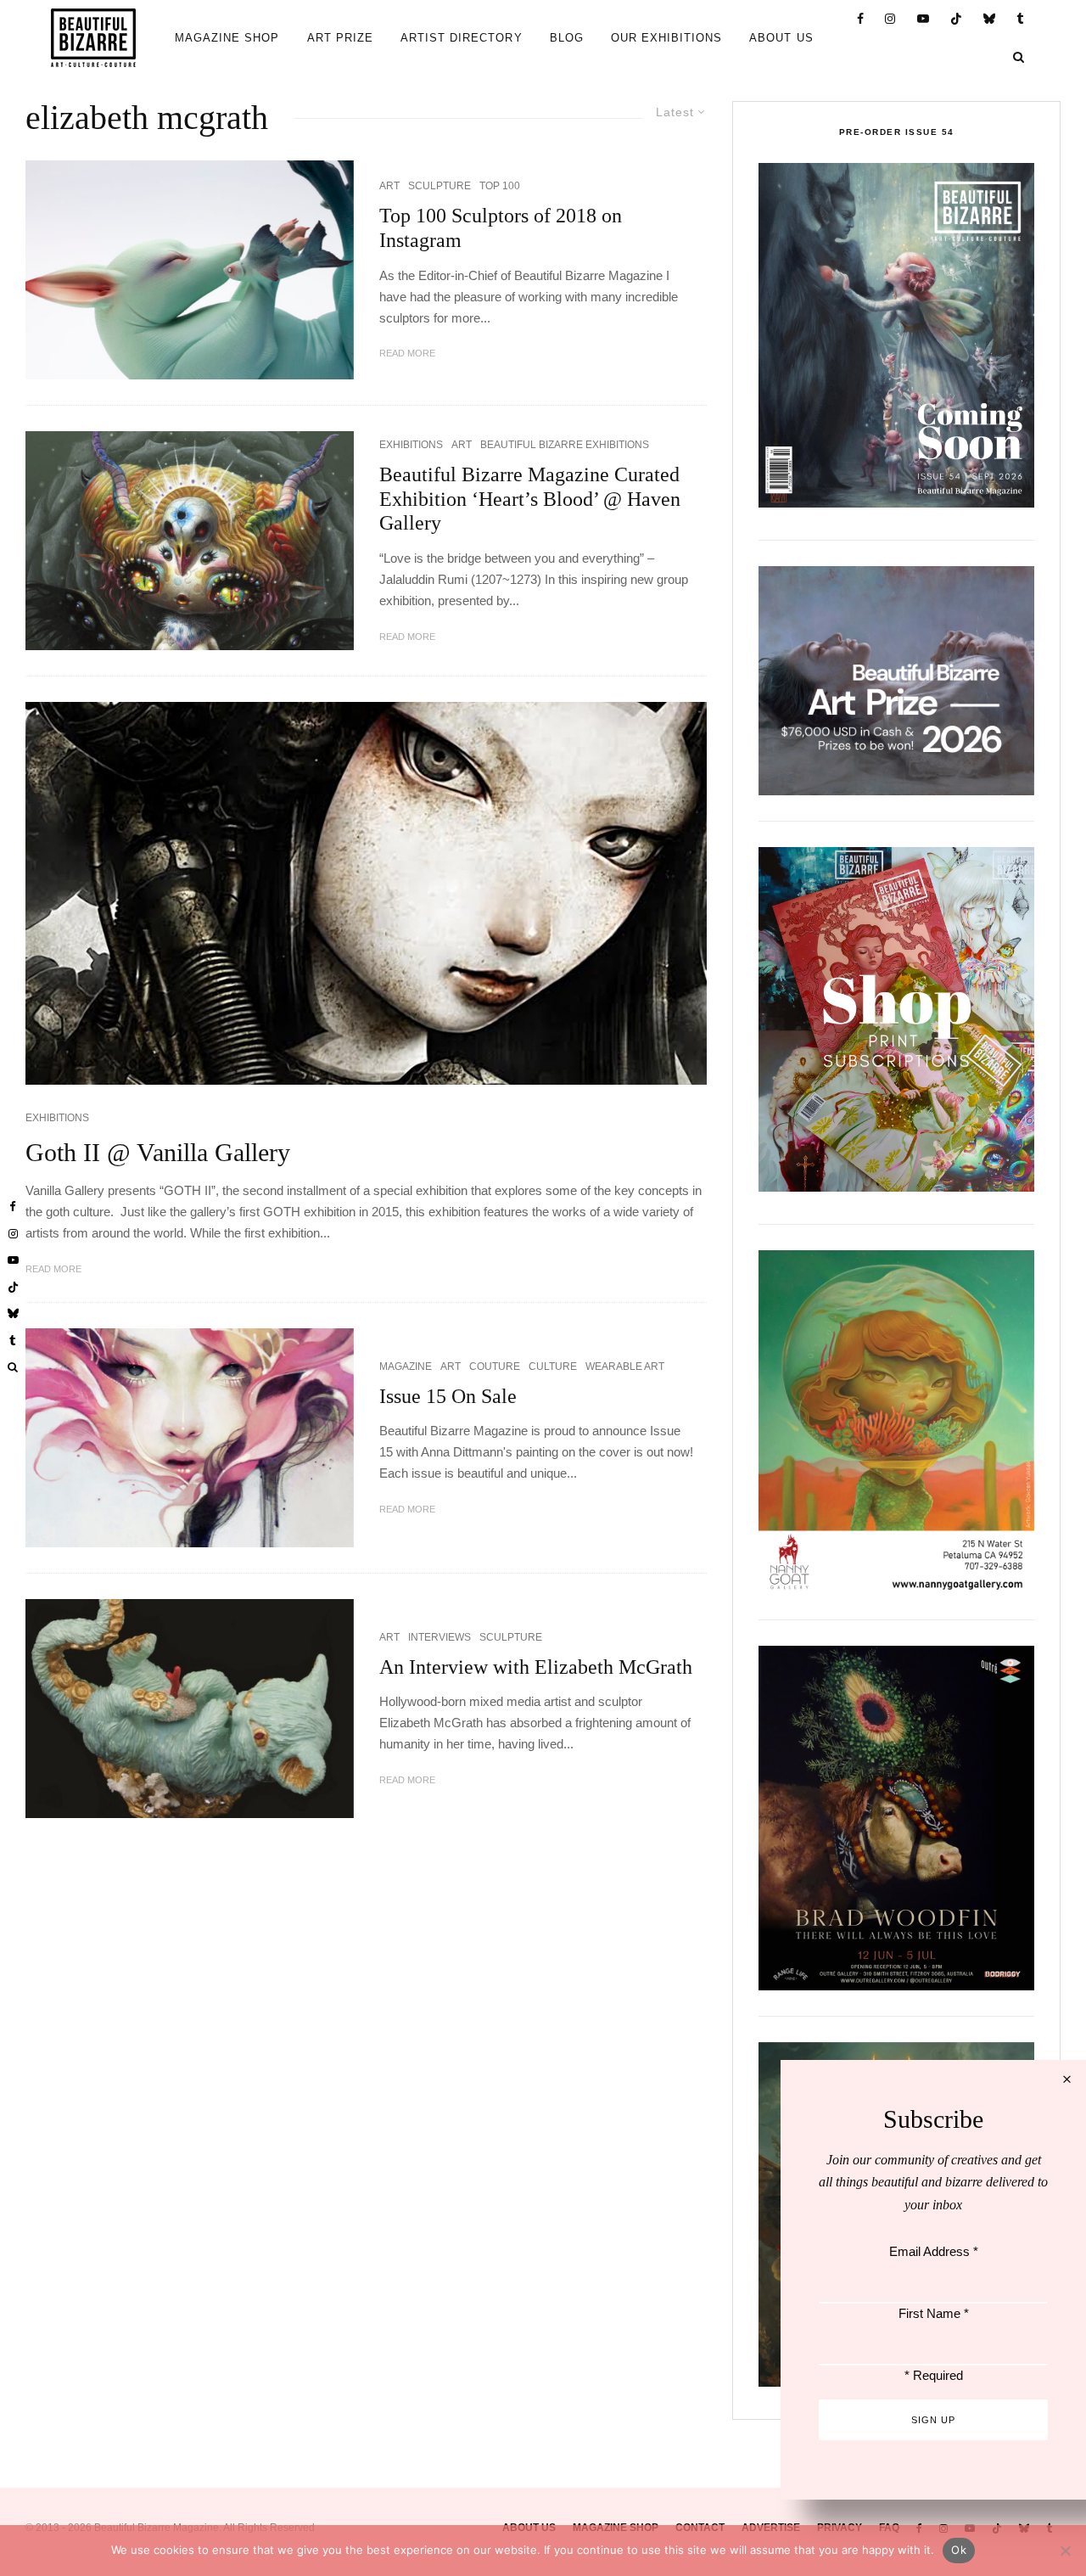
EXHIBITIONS (411, 445)
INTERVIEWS (439, 1637)
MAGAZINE (406, 1367)
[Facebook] (861, 19)
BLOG (567, 38)
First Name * (934, 2313)
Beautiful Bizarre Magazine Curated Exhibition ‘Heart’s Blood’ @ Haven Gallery (530, 499)
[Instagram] (890, 19)
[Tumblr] (1021, 19)
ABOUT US (781, 38)
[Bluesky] (990, 19)
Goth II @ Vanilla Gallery (158, 1152)
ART (389, 186)
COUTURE (495, 1367)
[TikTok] (957, 19)
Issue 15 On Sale (448, 1396)
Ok (959, 2550)
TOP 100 (500, 186)
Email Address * (934, 2251)
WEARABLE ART (625, 1367)
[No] (1065, 2551)
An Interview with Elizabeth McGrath (536, 1667)
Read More (407, 353)
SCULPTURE (439, 186)
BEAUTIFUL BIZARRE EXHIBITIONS (565, 445)
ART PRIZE (340, 38)
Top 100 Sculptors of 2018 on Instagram (501, 228)
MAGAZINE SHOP (227, 38)
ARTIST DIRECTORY (462, 38)
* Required (934, 2375)
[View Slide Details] (896, 681)
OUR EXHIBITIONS (667, 38)
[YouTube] (924, 19)
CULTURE (553, 1367)
